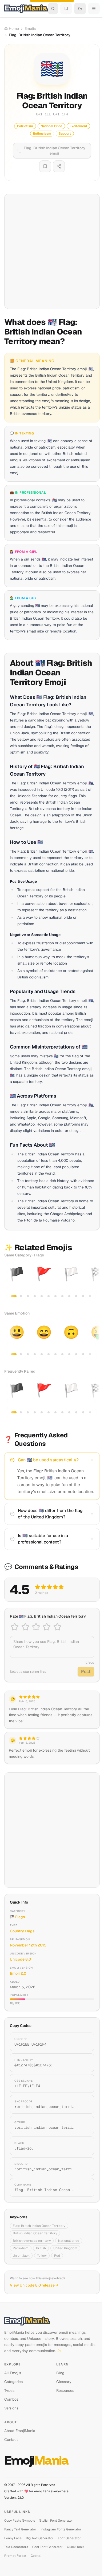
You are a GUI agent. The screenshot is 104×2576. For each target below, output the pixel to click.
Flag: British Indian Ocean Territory (39, 2226)
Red (57, 2256)
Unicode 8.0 (20, 1959)
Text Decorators (16, 2547)
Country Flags (22, 1931)
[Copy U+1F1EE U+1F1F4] (84, 2042)
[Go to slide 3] (28, 1296)
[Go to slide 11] (83, 1296)
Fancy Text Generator (20, 2529)
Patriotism (21, 2248)
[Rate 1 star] (15, 1627)
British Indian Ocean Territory (35, 2233)
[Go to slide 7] (55, 1296)
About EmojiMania (20, 2431)
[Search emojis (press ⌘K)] (53, 9)
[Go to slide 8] (62, 1296)
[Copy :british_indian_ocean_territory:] (84, 2104)
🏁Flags (17, 1917)
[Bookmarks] (66, 9)
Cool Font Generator (47, 2547)
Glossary (64, 2382)
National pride (69, 2241)
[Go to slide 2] (21, 1296)
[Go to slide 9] (69, 1296)
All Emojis (13, 2373)
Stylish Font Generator (56, 2521)
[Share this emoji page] (59, 166)
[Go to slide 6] (49, 1296)
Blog (60, 2373)
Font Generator (69, 2538)
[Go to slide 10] (76, 1296)
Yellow (42, 2256)
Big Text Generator (40, 2538)
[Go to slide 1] (14, 1296)
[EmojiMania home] (26, 9)
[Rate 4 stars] (47, 1627)
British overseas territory (32, 2241)
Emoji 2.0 (18, 1973)
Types (9, 2390)
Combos (11, 2399)
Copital (36, 2556)
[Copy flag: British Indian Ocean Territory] (84, 2187)
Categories (13, 2382)
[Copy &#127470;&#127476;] (84, 2063)
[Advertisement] (52, 251)
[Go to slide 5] (42, 1296)
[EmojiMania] (52, 2321)
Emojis (30, 29)
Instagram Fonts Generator (61, 2529)
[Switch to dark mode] (80, 9)
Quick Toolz (76, 2547)
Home (14, 29)
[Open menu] (94, 9)
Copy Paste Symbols (20, 2521)
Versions (11, 2408)
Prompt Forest (15, 2556)
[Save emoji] (45, 166)
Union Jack (21, 2256)
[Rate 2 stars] (25, 1627)
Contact (11, 2440)
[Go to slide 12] (90, 1296)
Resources (65, 2390)
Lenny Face (13, 2538)
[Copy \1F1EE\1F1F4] (84, 2083)
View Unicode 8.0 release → (34, 2285)
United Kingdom (65, 2248)
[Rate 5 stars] (57, 1627)
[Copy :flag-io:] (84, 2146)
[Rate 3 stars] (36, 1627)
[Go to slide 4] (35, 1296)
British (41, 2248)
